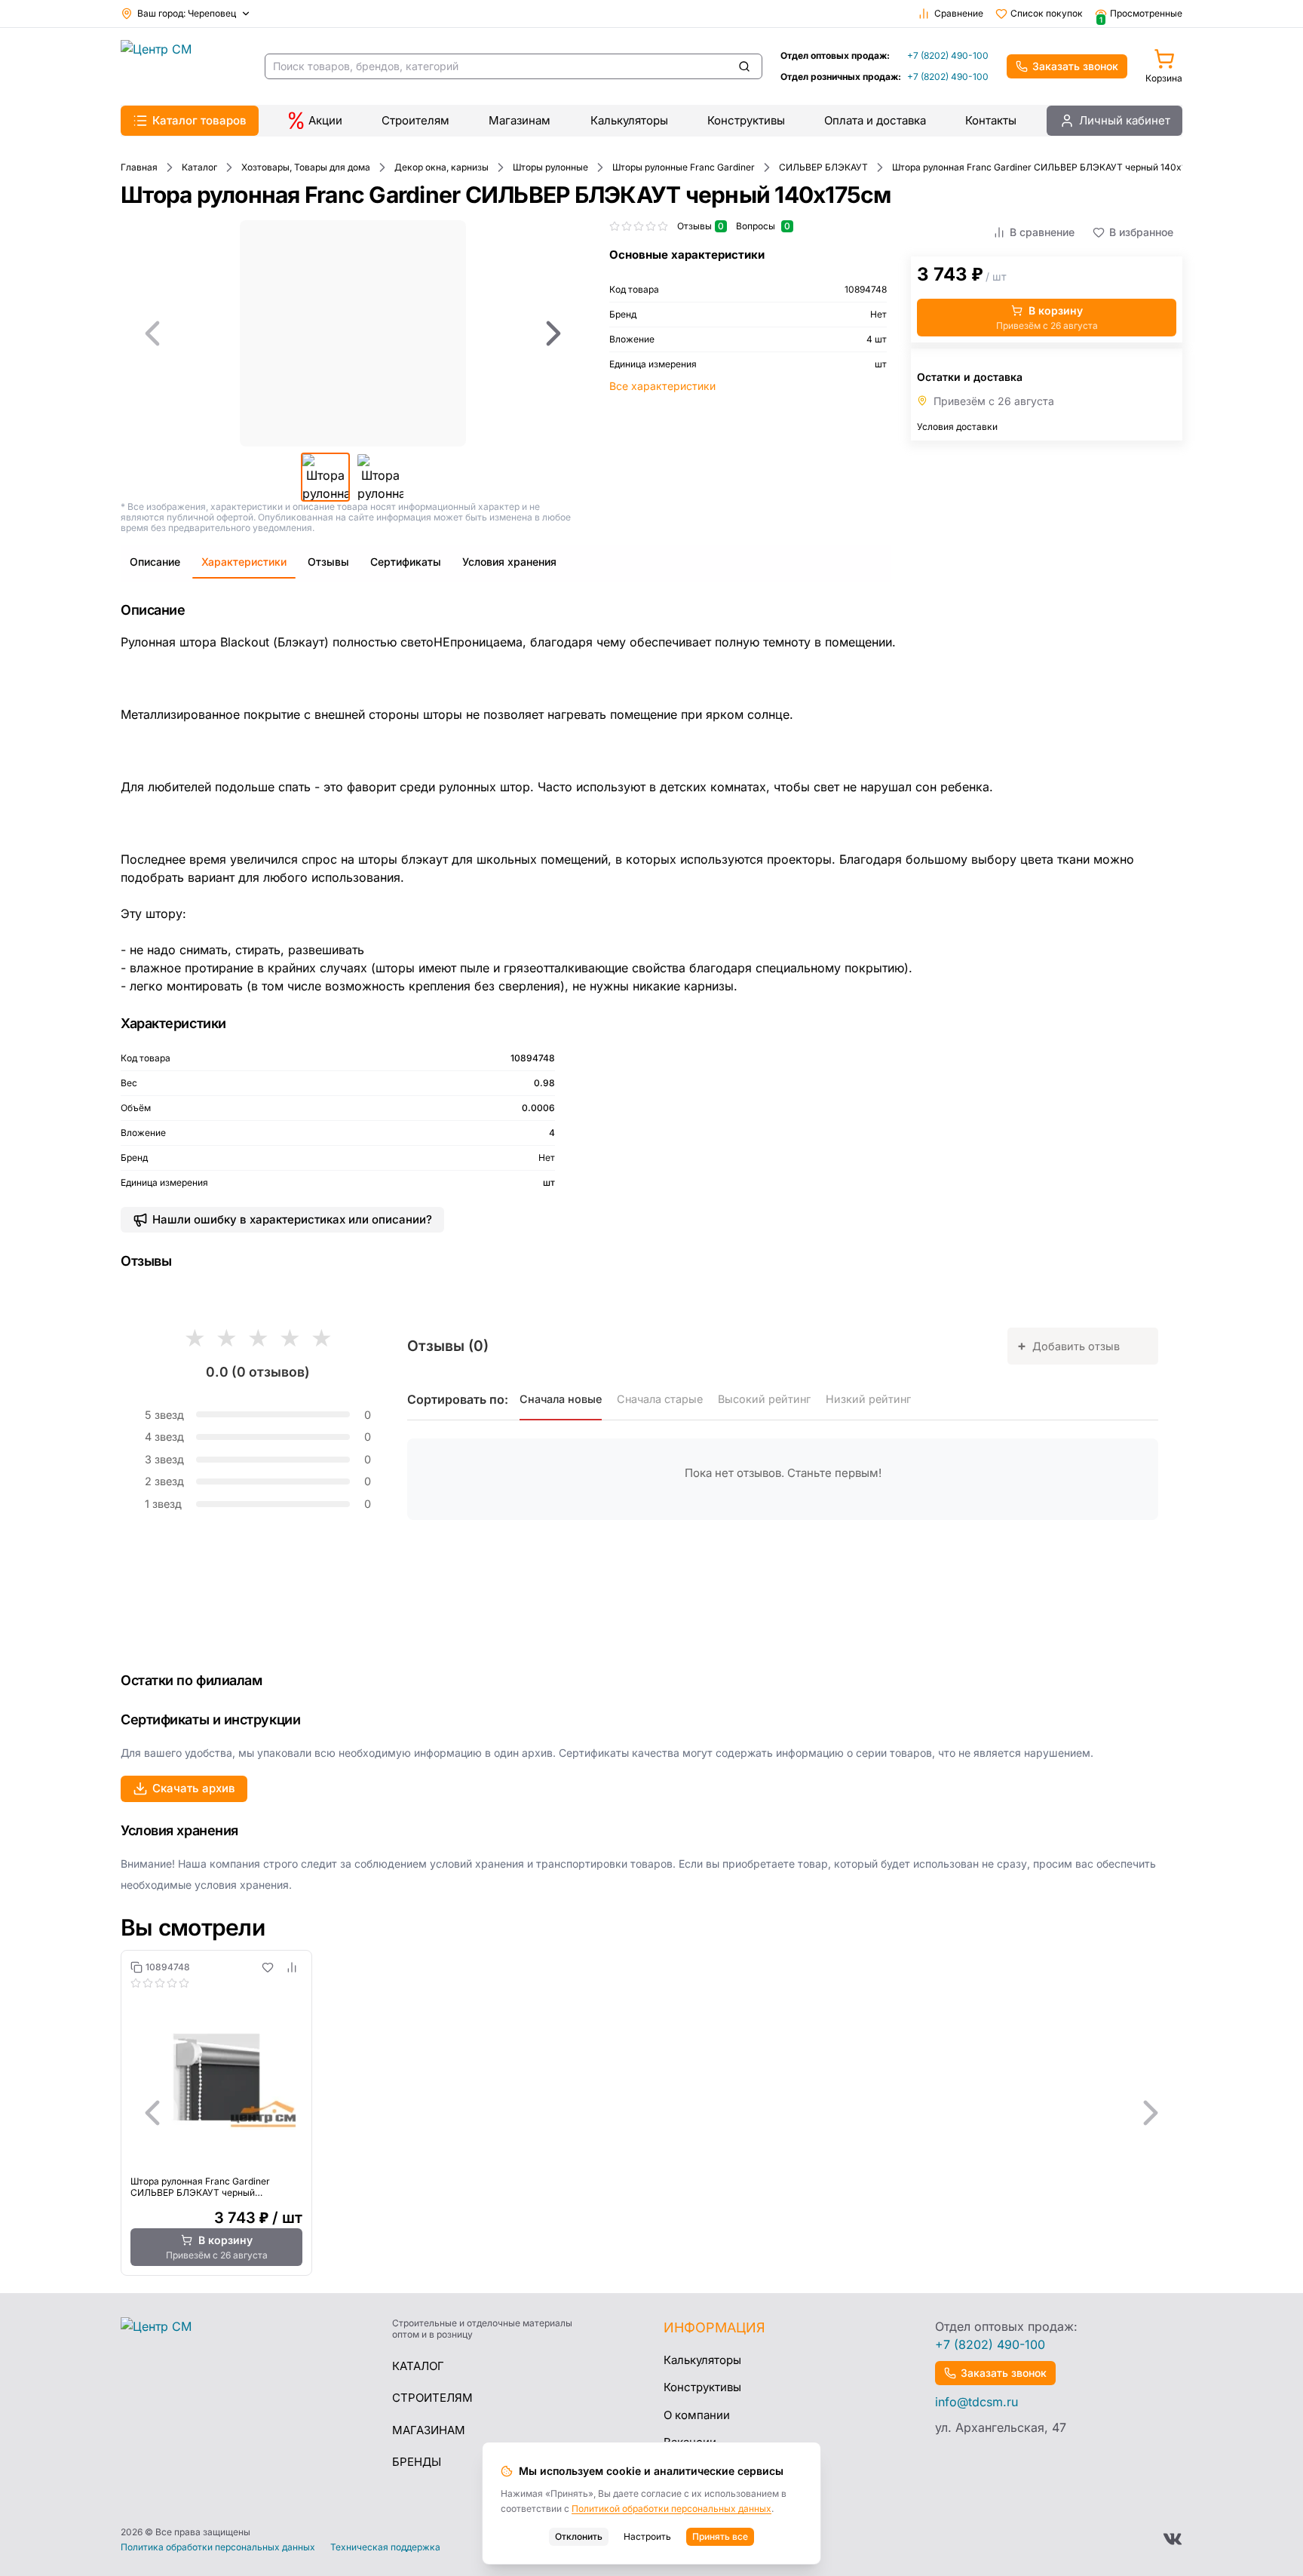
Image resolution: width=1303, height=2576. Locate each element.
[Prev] (152, 333)
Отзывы (328, 562)
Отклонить (579, 2536)
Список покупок (1047, 13)
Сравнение (959, 13)
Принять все (720, 2536)
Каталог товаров (199, 120)
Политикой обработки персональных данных (671, 2508)
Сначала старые (660, 1399)
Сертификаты (406, 562)
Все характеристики (662, 386)
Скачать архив (194, 1788)
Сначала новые (561, 1399)
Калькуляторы (629, 120)
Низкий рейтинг (868, 1399)
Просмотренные (1141, 14)
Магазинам (520, 120)
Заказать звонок (1075, 66)
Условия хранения (509, 562)
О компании (697, 2415)
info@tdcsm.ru (976, 2402)
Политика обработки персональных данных (218, 2547)
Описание (155, 562)
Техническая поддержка (385, 2547)
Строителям (415, 120)
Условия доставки (957, 427)
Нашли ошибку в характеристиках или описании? (292, 1219)
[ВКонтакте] (1173, 2539)
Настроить (647, 2536)
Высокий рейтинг (764, 1399)
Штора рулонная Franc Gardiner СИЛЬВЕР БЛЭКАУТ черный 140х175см (200, 2187)
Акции (325, 120)
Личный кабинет (1125, 120)
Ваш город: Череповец (187, 13)
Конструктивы (746, 120)
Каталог (418, 2366)
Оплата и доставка (875, 120)
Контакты (991, 120)
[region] (353, 333)
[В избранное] (268, 1967)
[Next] (553, 333)
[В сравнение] (292, 1967)
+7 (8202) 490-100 (948, 55)
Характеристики (244, 562)
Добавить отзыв (1068, 1345)
